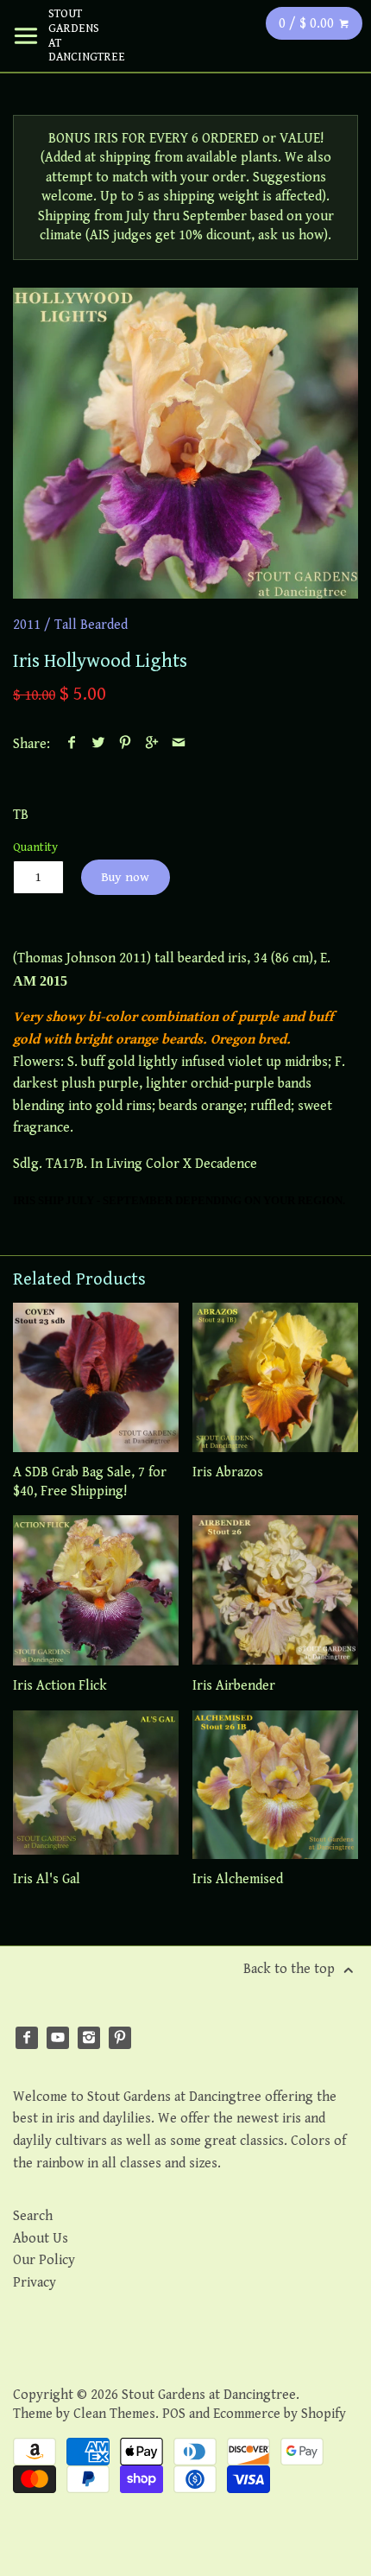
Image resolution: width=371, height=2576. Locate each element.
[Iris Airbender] (275, 1590)
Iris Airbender (234, 1686)
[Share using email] (179, 744)
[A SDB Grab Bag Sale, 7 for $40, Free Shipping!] (96, 1377)
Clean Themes (114, 2414)
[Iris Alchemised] (275, 1785)
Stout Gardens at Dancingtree (74, 35)
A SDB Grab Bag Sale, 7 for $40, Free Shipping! (90, 1482)
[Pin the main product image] (126, 744)
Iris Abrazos (228, 1472)
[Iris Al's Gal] (96, 1785)
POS (174, 2414)
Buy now (125, 877)
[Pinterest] (120, 2038)
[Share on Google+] (152, 744)
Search (33, 2216)
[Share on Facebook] (72, 744)
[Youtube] (58, 2038)
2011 (27, 625)
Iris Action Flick (60, 1686)
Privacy (35, 2283)
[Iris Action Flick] (96, 1590)
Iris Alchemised (238, 1879)
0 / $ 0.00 (308, 24)
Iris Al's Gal (47, 1879)
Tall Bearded (91, 625)
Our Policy (44, 2260)
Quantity (35, 847)
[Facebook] (27, 2038)
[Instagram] (89, 2038)
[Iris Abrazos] (275, 1377)
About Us (41, 2239)
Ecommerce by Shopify (280, 2414)
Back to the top (291, 1969)
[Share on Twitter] (99, 744)
